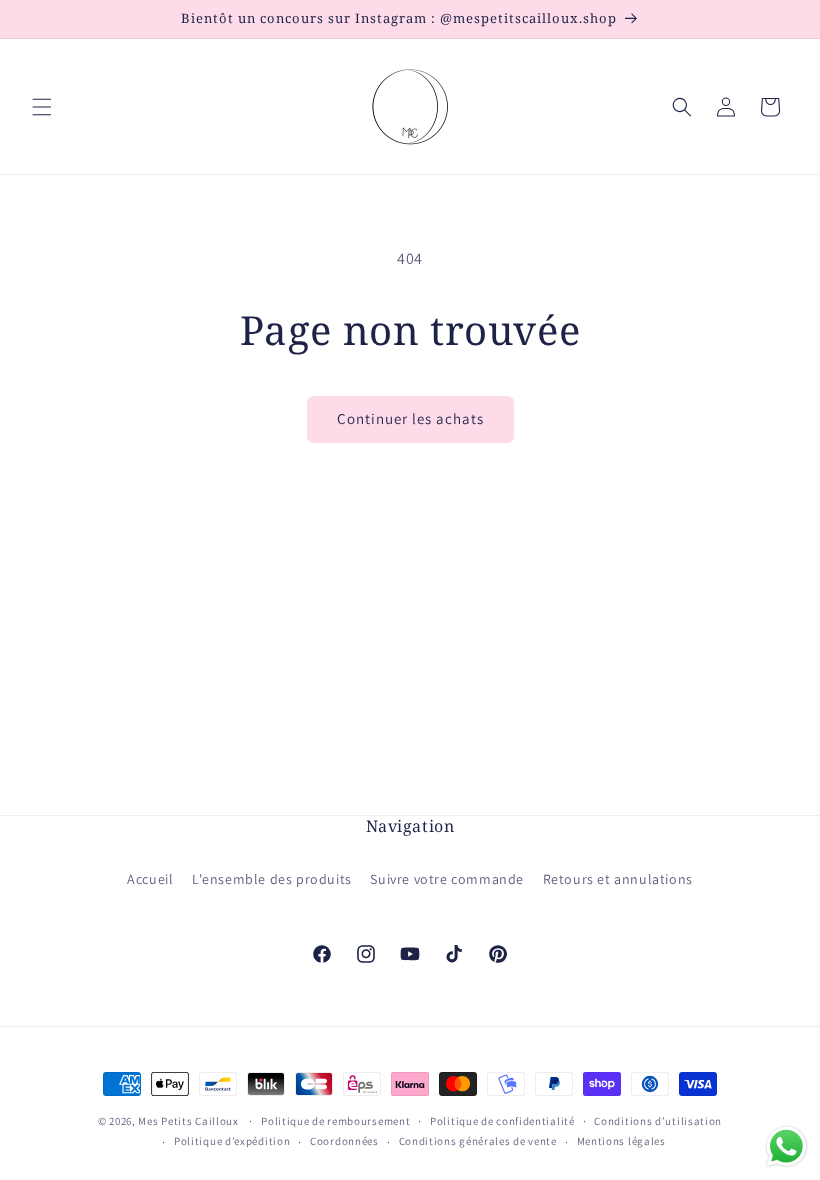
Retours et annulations (618, 879)
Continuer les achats (410, 418)
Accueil (150, 879)
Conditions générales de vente (478, 1141)
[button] (42, 107)
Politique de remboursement (335, 1121)
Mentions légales (621, 1141)
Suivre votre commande (447, 879)
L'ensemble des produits (272, 879)
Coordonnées (344, 1141)
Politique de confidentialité (502, 1121)
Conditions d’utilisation (658, 1121)
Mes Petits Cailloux (188, 1121)
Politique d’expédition (232, 1141)
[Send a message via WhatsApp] (786, 1146)
